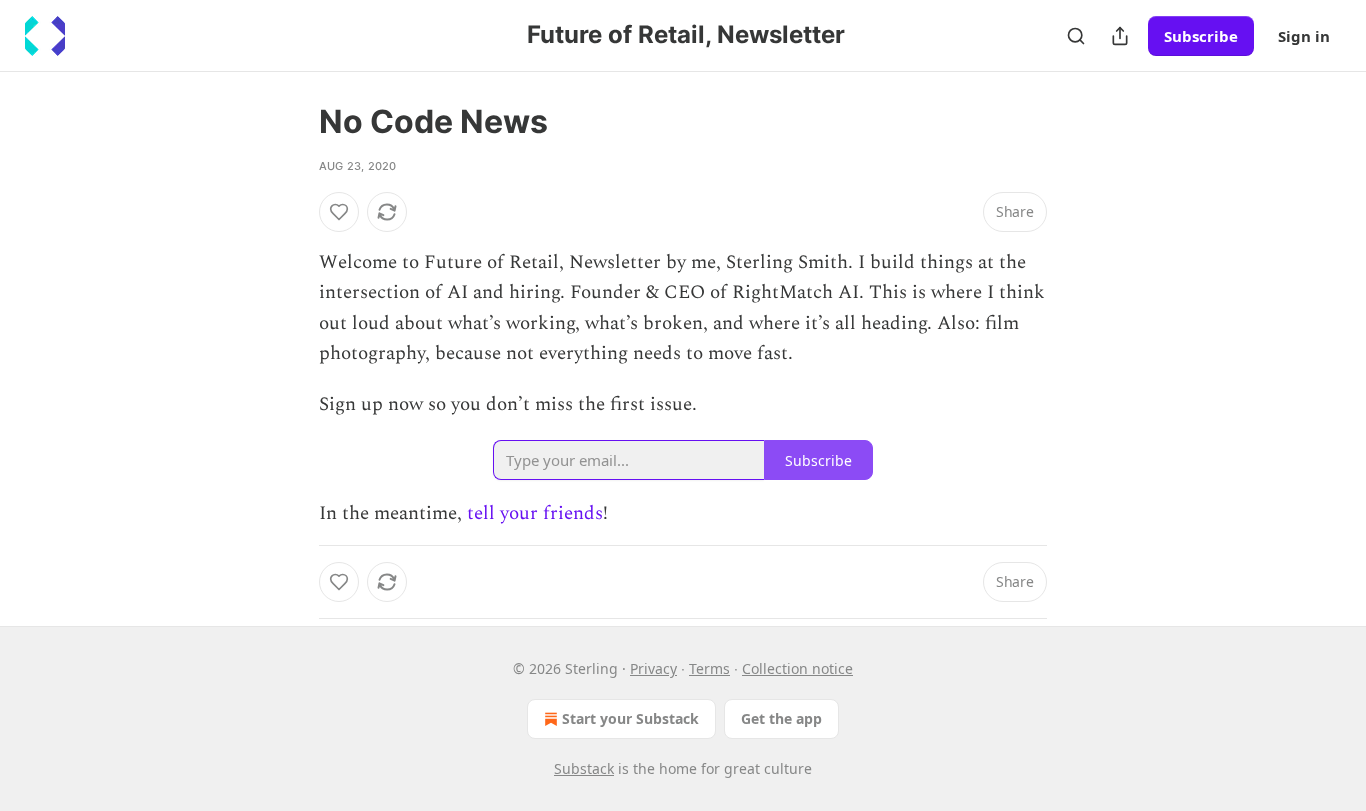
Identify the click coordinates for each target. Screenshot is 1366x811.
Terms (709, 668)
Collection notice (797, 668)
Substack (584, 768)
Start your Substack (630, 718)
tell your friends (535, 513)
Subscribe (1201, 36)
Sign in (1304, 36)
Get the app (781, 718)
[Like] (339, 212)
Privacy (653, 668)
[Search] (1076, 36)
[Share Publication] (1120, 36)
